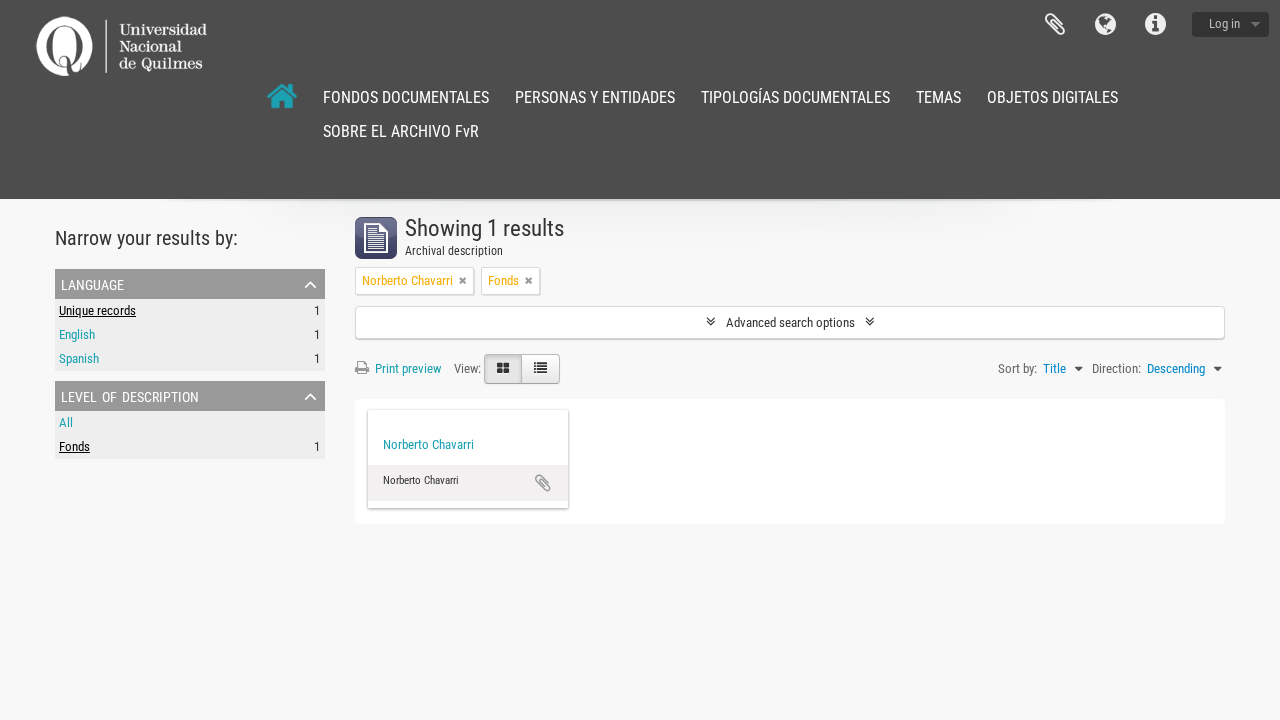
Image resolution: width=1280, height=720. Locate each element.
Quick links (1155, 25)
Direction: (1116, 368)
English (77, 334)
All (66, 422)
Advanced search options (790, 322)
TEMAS (938, 97)
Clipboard (1055, 25)
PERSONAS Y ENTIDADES (595, 97)
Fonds (74, 446)
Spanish (79, 358)
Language (1105, 25)
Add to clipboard (543, 483)
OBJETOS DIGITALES (1052, 97)
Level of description (130, 395)
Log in (1224, 23)
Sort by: (1017, 368)
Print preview (406, 368)
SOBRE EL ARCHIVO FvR (401, 131)
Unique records (97, 310)
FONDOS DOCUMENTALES (406, 97)
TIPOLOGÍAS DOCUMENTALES (795, 97)
